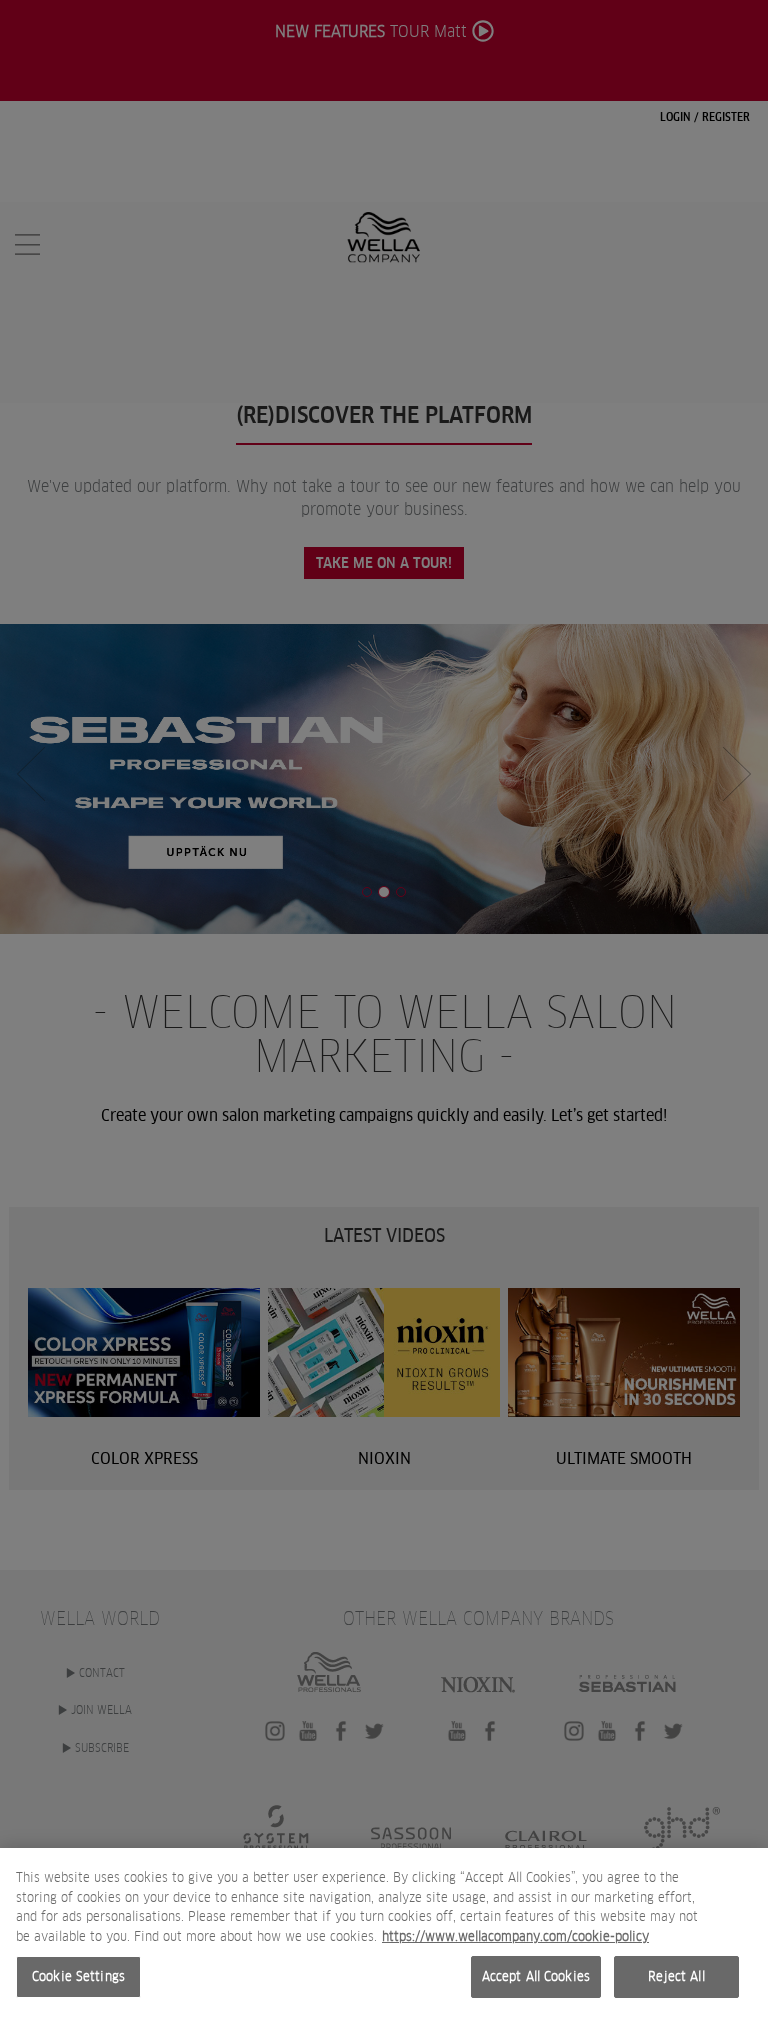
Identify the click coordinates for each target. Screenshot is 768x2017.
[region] (384, 1932)
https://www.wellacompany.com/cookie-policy (515, 1936)
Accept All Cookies (536, 1976)
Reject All (676, 1976)
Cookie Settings (78, 1976)
